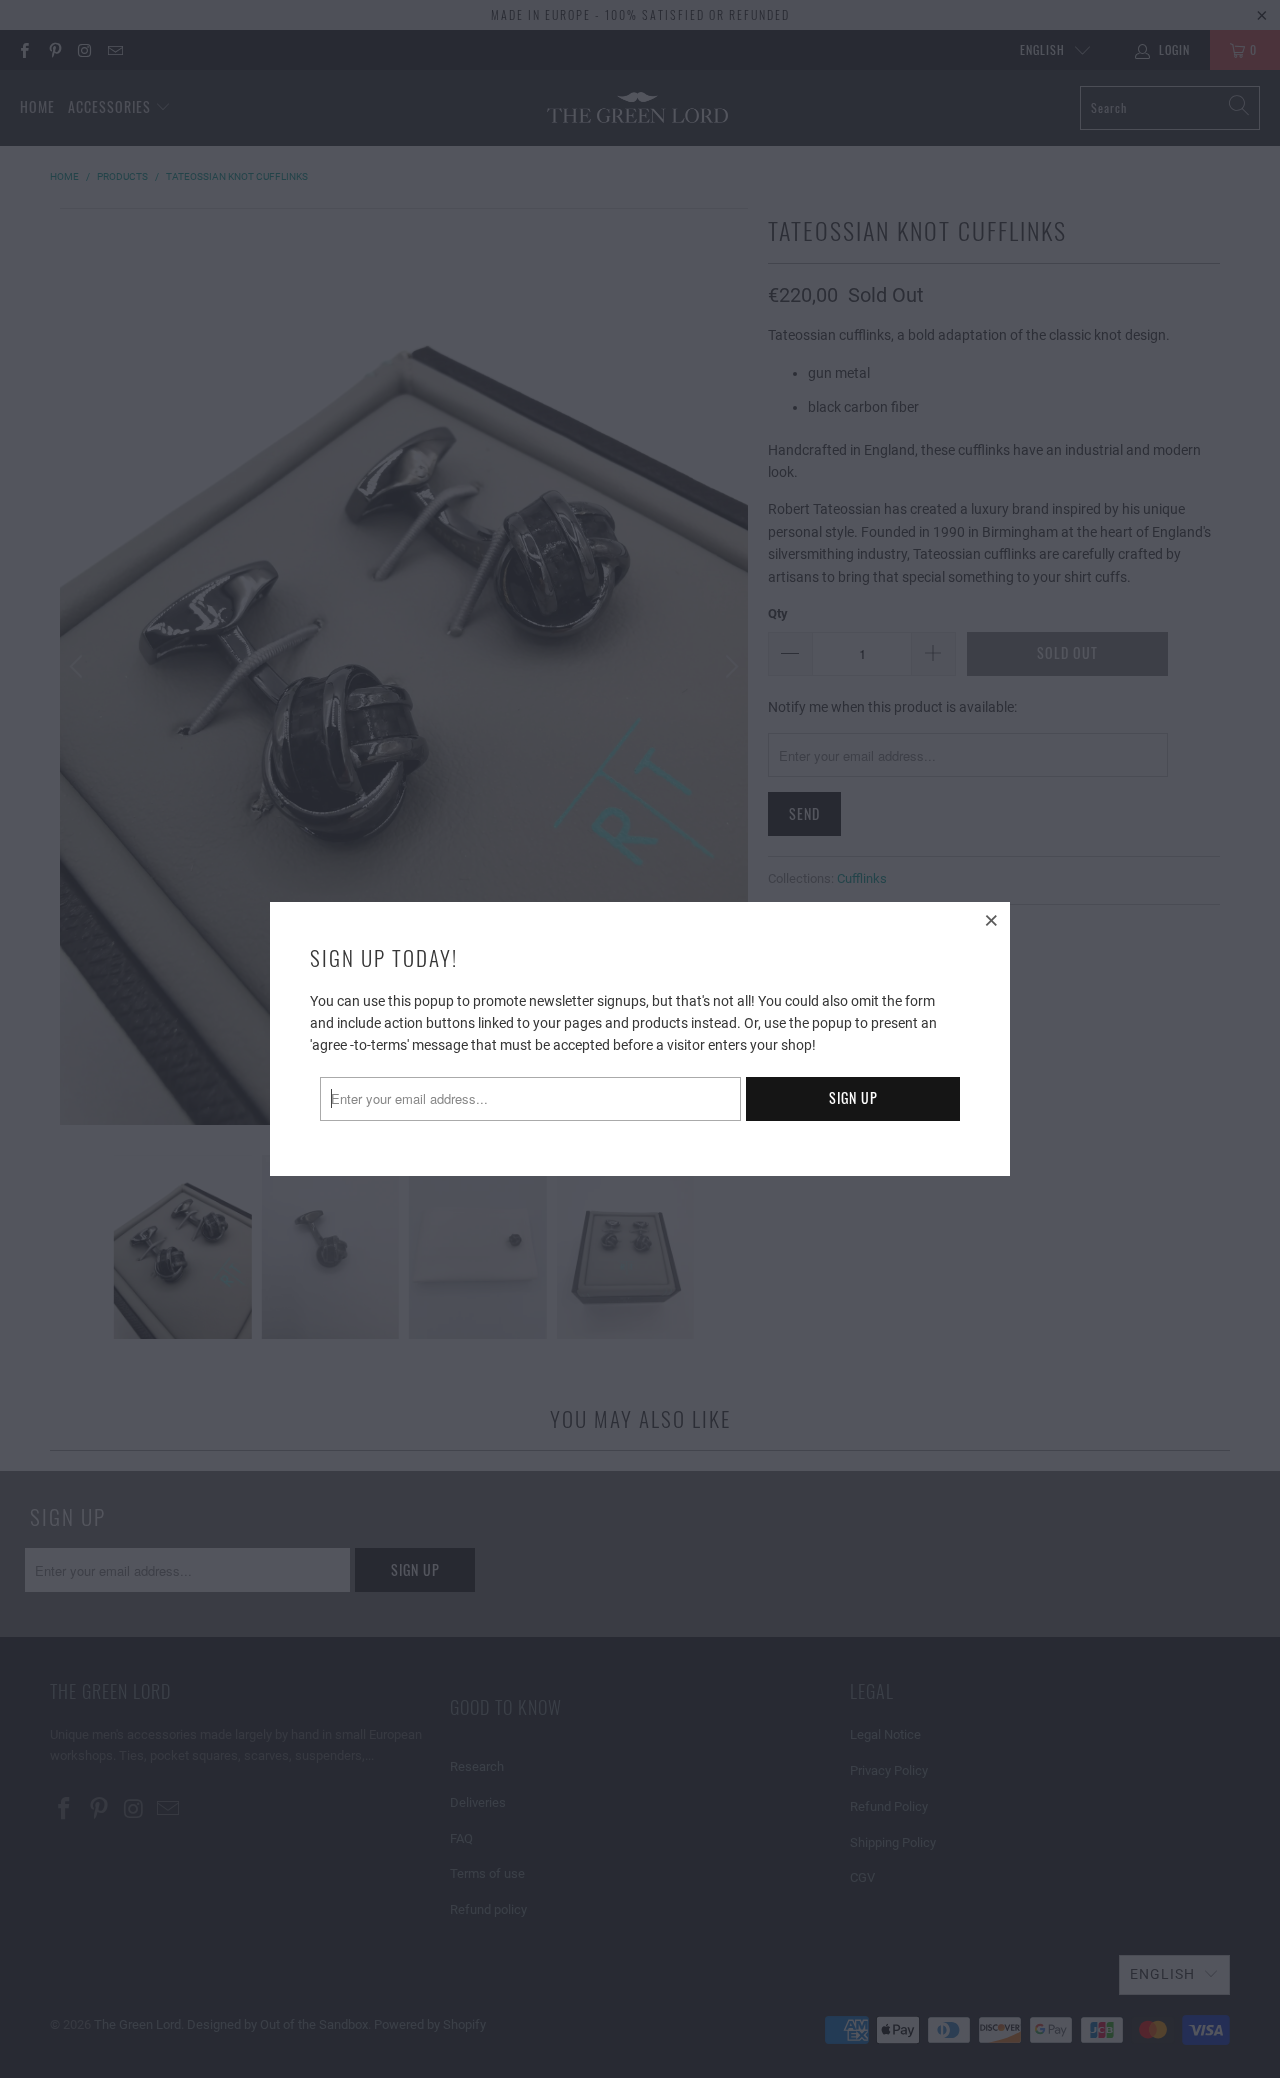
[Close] (992, 920)
